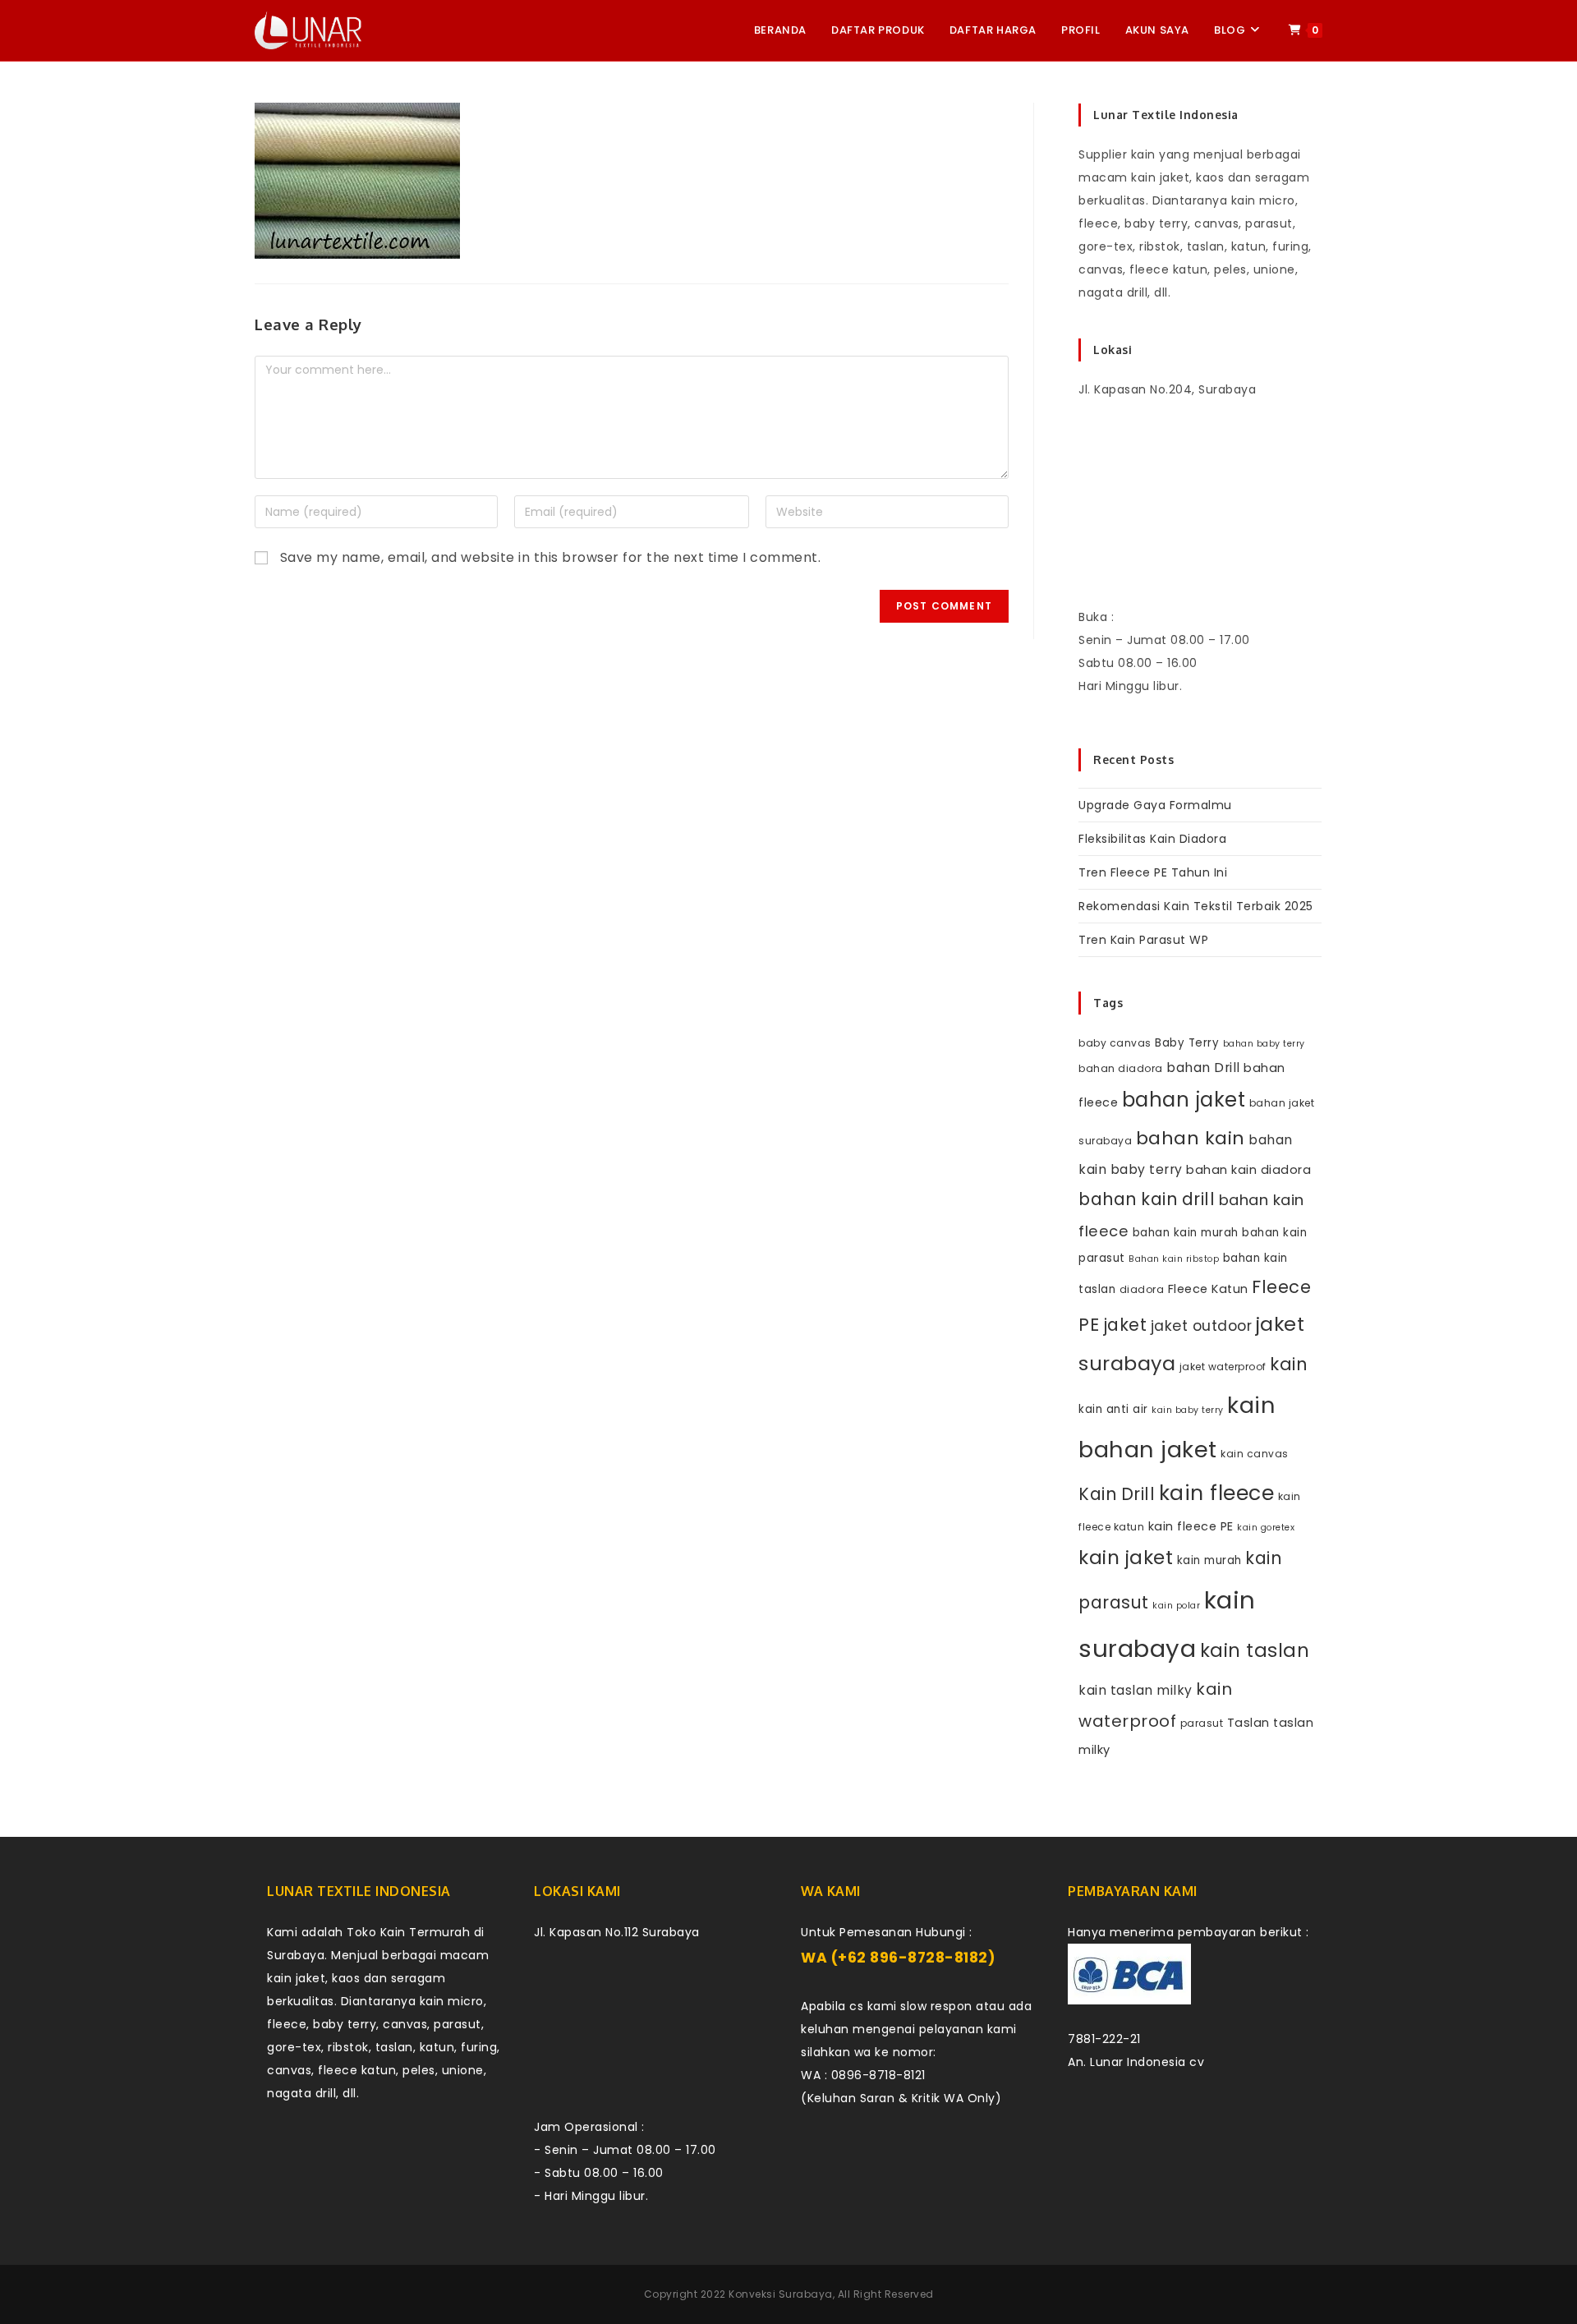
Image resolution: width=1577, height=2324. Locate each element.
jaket (1125, 1325)
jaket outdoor (1202, 1326)
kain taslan (1255, 1650)
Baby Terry (1187, 1043)
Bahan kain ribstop (1174, 1259)
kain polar (1176, 1606)
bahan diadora (1121, 1068)
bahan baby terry (1264, 1044)
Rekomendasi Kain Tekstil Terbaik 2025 (1196, 906)
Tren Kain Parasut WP (1143, 940)
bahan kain (1191, 1138)
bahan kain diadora (1248, 1170)
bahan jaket (1184, 1100)
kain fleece (1217, 1493)
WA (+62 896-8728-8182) (898, 1958)
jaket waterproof (1223, 1367)
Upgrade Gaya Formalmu (1155, 805)
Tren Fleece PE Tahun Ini (1153, 872)
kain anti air (1113, 1409)
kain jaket (1126, 1558)
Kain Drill (1117, 1494)
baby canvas (1115, 1043)
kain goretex (1266, 1528)
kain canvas (1255, 1454)
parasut (1202, 1723)
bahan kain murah (1186, 1233)
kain (1289, 1364)
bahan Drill (1203, 1068)
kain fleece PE (1191, 1526)
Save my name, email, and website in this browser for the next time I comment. (551, 557)
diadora (1142, 1289)
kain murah (1209, 1560)
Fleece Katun (1208, 1289)
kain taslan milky (1136, 1690)
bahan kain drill (1147, 1199)
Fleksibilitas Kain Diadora (1152, 839)
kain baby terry (1188, 1410)
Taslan (1248, 1723)
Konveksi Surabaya (781, 2294)
